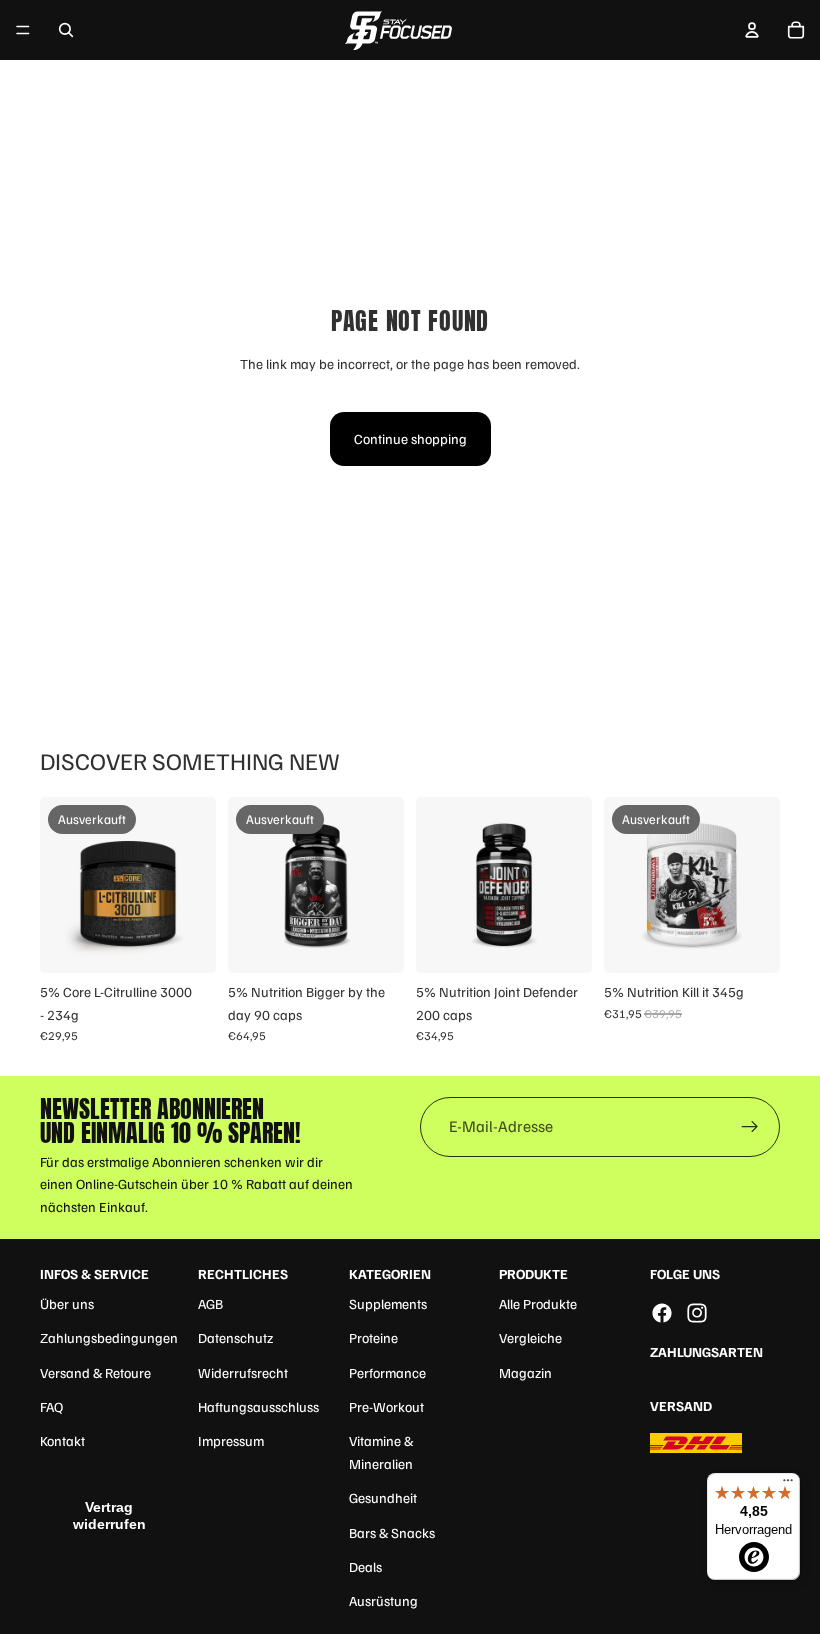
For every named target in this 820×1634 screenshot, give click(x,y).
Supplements (388, 1303)
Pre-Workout (386, 1406)
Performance (387, 1372)
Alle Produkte (538, 1303)
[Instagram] (697, 1313)
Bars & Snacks (392, 1532)
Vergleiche (530, 1337)
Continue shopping (410, 438)
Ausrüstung (383, 1600)
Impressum (231, 1440)
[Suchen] (66, 30)
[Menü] (23, 30)
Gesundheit (383, 1497)
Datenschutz (235, 1337)
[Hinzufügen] (561, 943)
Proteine (373, 1337)
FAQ (51, 1406)
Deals (365, 1566)
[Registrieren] (750, 1127)
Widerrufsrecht (243, 1372)
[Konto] (752, 30)
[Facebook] (662, 1313)
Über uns (67, 1303)
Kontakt (62, 1440)
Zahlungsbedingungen (109, 1337)
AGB (210, 1303)
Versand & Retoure (95, 1372)
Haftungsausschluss (258, 1406)
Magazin (525, 1372)
